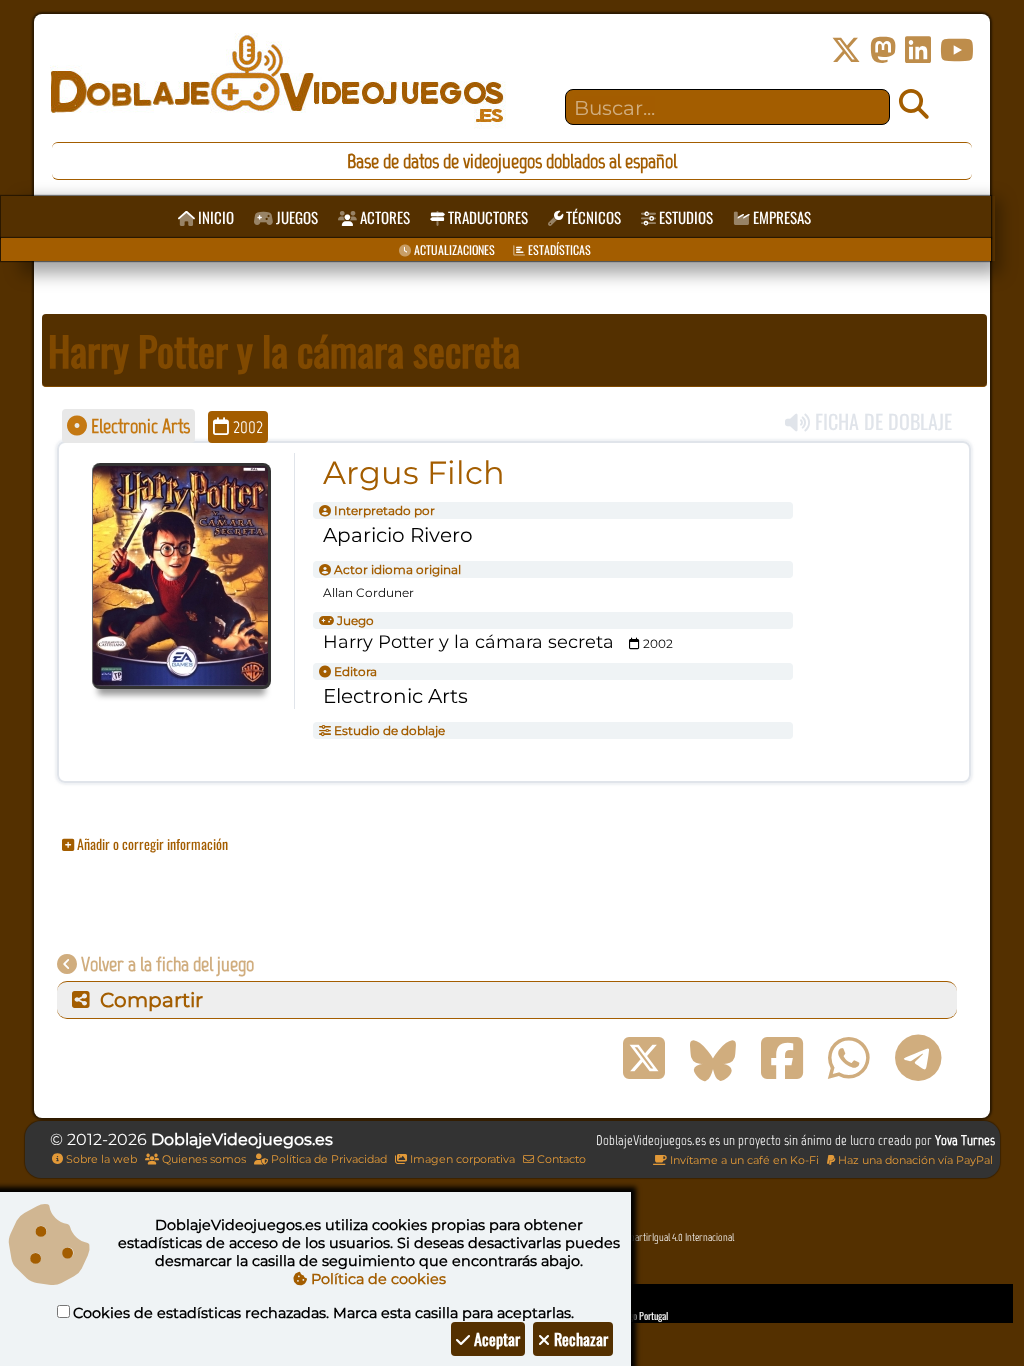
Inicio (214, 217)
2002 (246, 427)
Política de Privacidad (327, 1159)
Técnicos (592, 217)
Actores (383, 217)
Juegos (295, 217)
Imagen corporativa (461, 1159)
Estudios (684, 217)
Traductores (486, 217)
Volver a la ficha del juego (165, 964)
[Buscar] (914, 105)
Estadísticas (558, 249)
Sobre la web (100, 1159)
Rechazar (579, 1339)
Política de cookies (376, 1279)
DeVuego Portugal (637, 1315)
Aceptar (495, 1339)
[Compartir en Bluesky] (713, 1059)
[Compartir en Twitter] (644, 1059)
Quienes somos (202, 1159)
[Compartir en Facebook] (782, 1059)
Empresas (780, 217)
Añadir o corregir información (151, 843)
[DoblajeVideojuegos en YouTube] (957, 50)
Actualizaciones (453, 249)
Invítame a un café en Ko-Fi (743, 1160)
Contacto (560, 1159)
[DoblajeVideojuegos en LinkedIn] (918, 50)
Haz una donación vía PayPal (914, 1160)
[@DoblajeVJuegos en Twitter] (846, 50)
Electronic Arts (138, 426)
